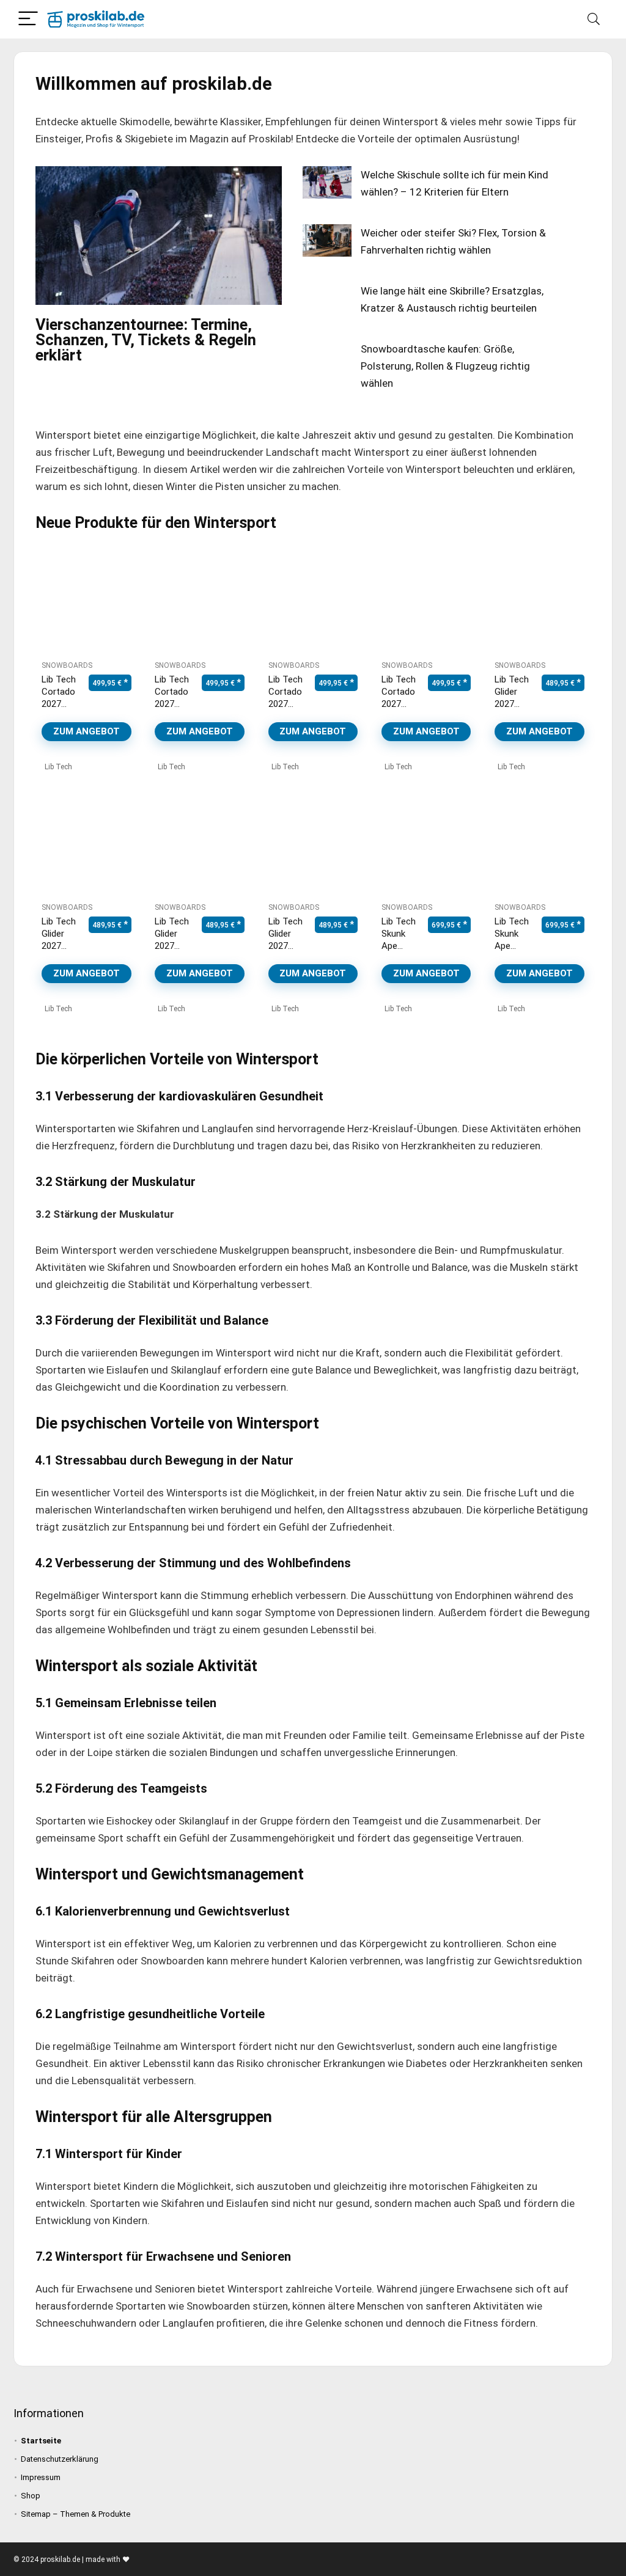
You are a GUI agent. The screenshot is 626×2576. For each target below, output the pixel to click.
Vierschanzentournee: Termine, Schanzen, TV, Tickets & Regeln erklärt (146, 340)
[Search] (594, 19)
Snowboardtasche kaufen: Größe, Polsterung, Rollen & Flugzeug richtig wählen (445, 366)
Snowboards (67, 665)
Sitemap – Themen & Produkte (75, 2514)
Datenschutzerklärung (60, 2459)
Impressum (41, 2477)
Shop (31, 2496)
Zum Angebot (87, 731)
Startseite (41, 2441)
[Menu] (28, 19)
